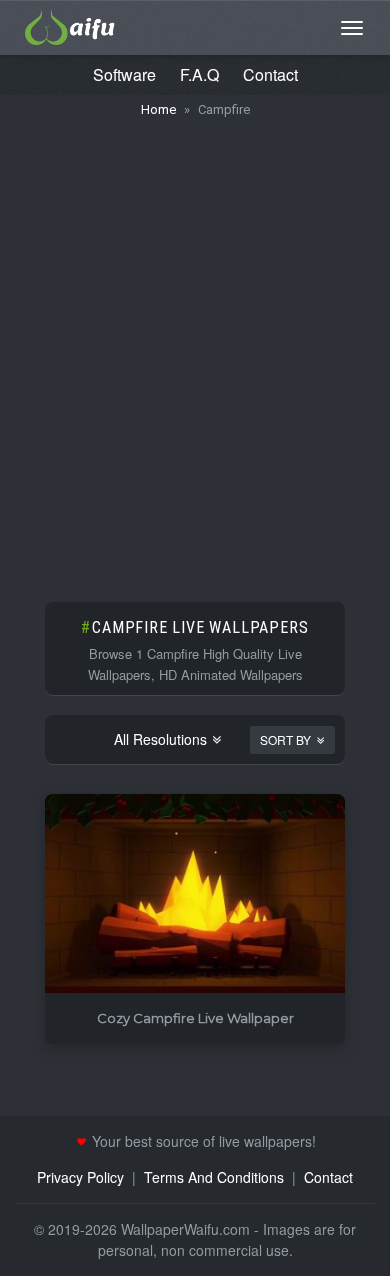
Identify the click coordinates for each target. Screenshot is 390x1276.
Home (158, 109)
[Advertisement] (195, 350)
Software (124, 74)
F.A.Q (199, 74)
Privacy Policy (80, 1177)
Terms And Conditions (214, 1177)
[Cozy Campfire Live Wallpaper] (195, 894)
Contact (270, 74)
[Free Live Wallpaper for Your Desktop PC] (70, 25)
